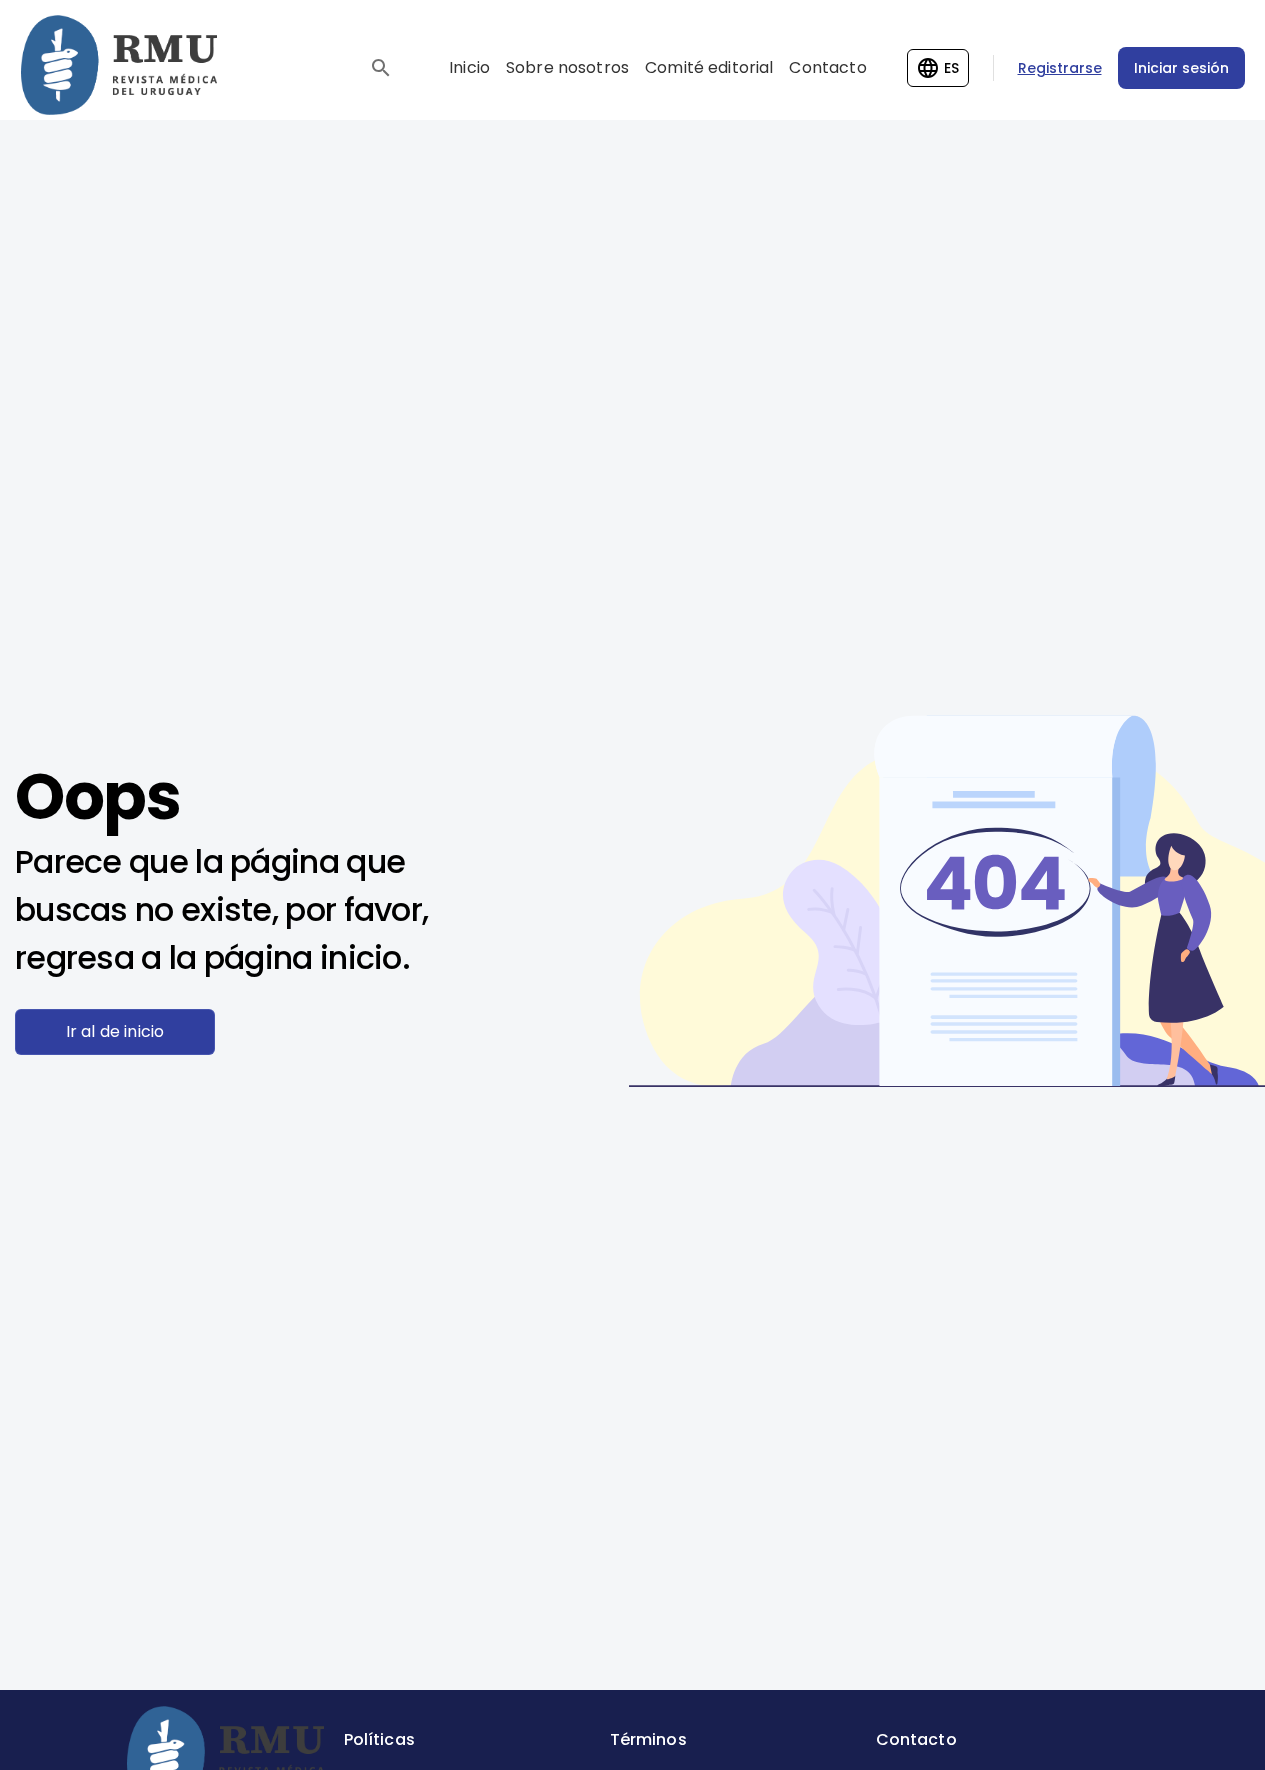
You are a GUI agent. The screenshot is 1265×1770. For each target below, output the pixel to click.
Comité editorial (709, 67)
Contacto (827, 67)
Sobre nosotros (567, 67)
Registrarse (1060, 68)
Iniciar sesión (1181, 68)
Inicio (469, 67)
